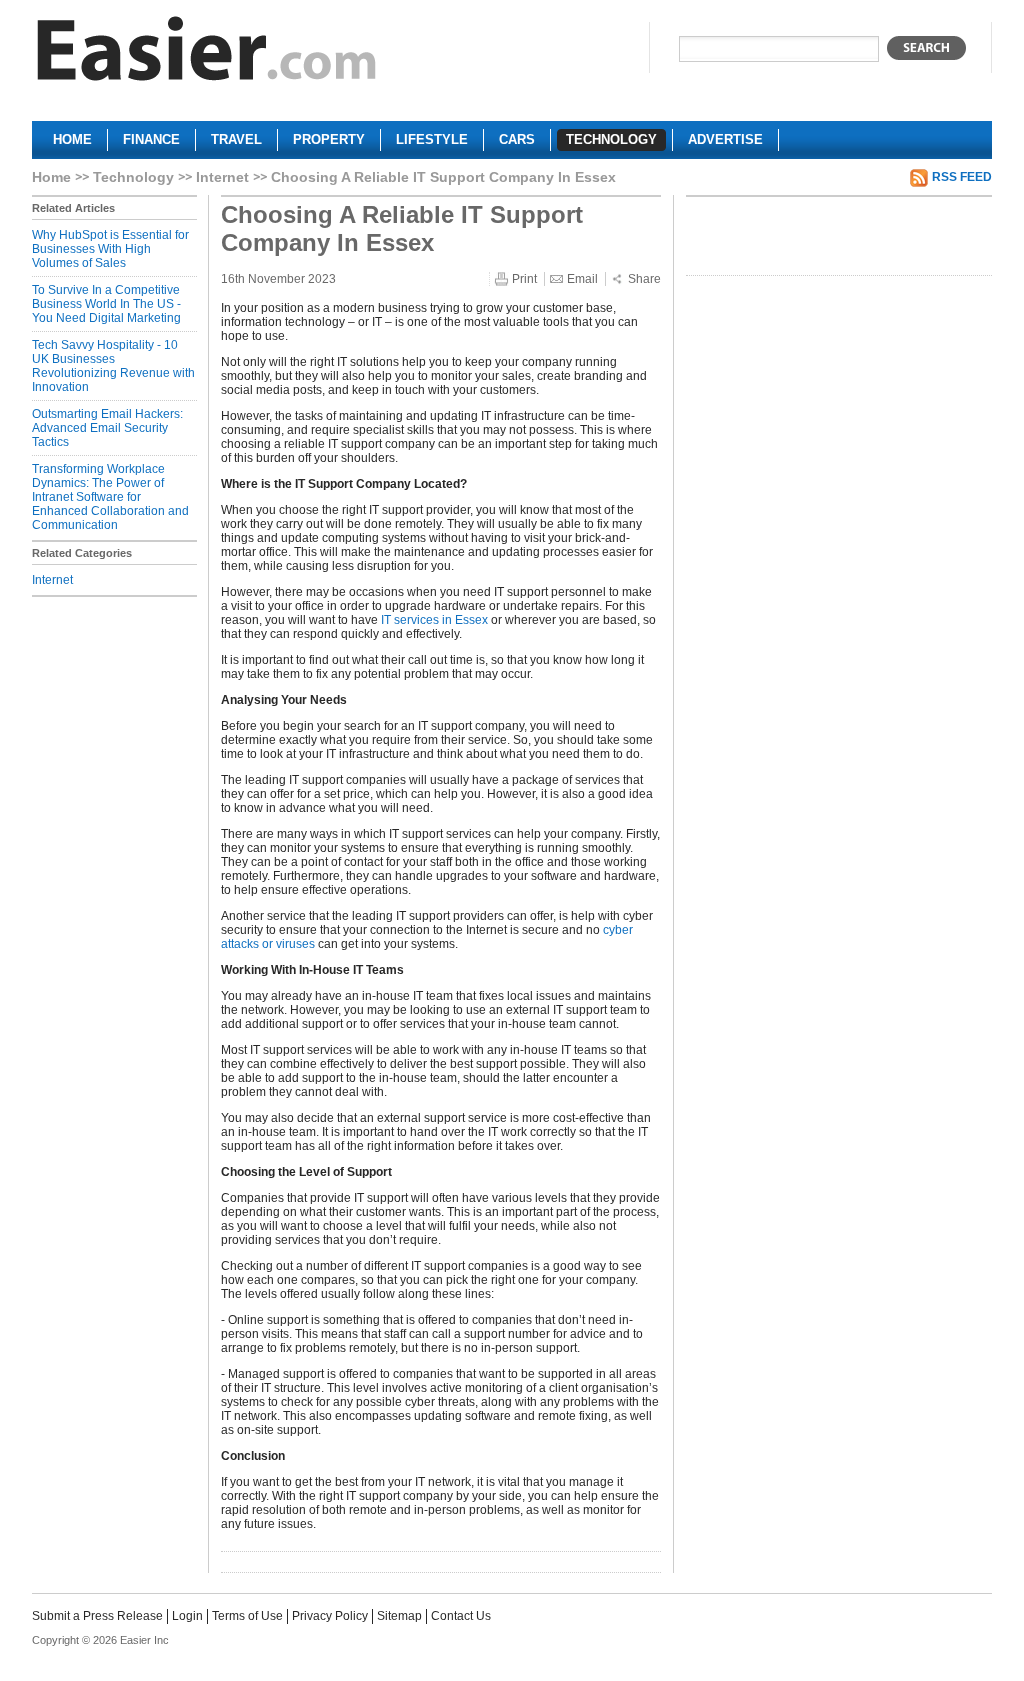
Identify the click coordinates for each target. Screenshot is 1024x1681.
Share (644, 279)
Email (582, 279)
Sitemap (399, 1616)
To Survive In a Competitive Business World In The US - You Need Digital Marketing (106, 304)
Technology (133, 177)
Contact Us (461, 1616)
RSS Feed (962, 177)
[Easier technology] (207, 53)
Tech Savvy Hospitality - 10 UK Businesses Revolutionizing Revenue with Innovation (113, 366)
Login (187, 1616)
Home (51, 177)
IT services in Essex (434, 620)
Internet (222, 177)
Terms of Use (247, 1616)
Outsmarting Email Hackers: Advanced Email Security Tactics (107, 428)
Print (524, 279)
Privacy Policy (330, 1616)
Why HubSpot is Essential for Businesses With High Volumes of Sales (110, 249)
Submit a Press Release (97, 1616)
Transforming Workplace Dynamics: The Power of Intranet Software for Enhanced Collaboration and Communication (110, 497)
